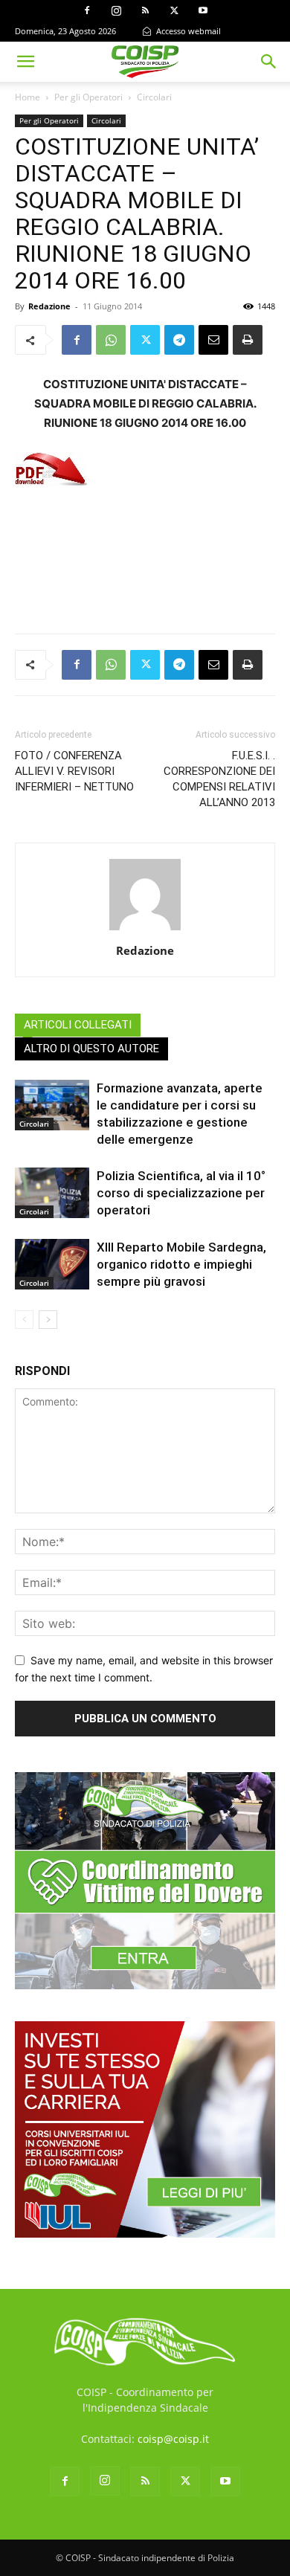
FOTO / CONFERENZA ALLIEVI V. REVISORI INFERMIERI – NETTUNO (74, 771)
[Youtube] (203, 10)
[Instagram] (116, 10)
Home (28, 97)
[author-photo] (145, 930)
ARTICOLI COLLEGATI (78, 1025)
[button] (25, 62)
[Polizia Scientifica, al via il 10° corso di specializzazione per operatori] (52, 1193)
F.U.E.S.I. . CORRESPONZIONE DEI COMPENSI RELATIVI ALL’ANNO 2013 (219, 779)
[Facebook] (87, 10)
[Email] (213, 340)
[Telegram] (179, 340)
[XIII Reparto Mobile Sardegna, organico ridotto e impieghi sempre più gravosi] (52, 1265)
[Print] (248, 340)
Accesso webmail (187, 31)
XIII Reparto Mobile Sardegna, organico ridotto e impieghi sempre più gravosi (181, 1264)
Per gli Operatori (88, 97)
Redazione (49, 306)
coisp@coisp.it (173, 2439)
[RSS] (145, 10)
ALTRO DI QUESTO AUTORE (91, 1049)
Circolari (154, 97)
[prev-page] (24, 1320)
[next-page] (48, 1320)
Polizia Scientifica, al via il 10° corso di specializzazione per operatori (181, 1193)
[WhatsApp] (111, 340)
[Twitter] (174, 10)
